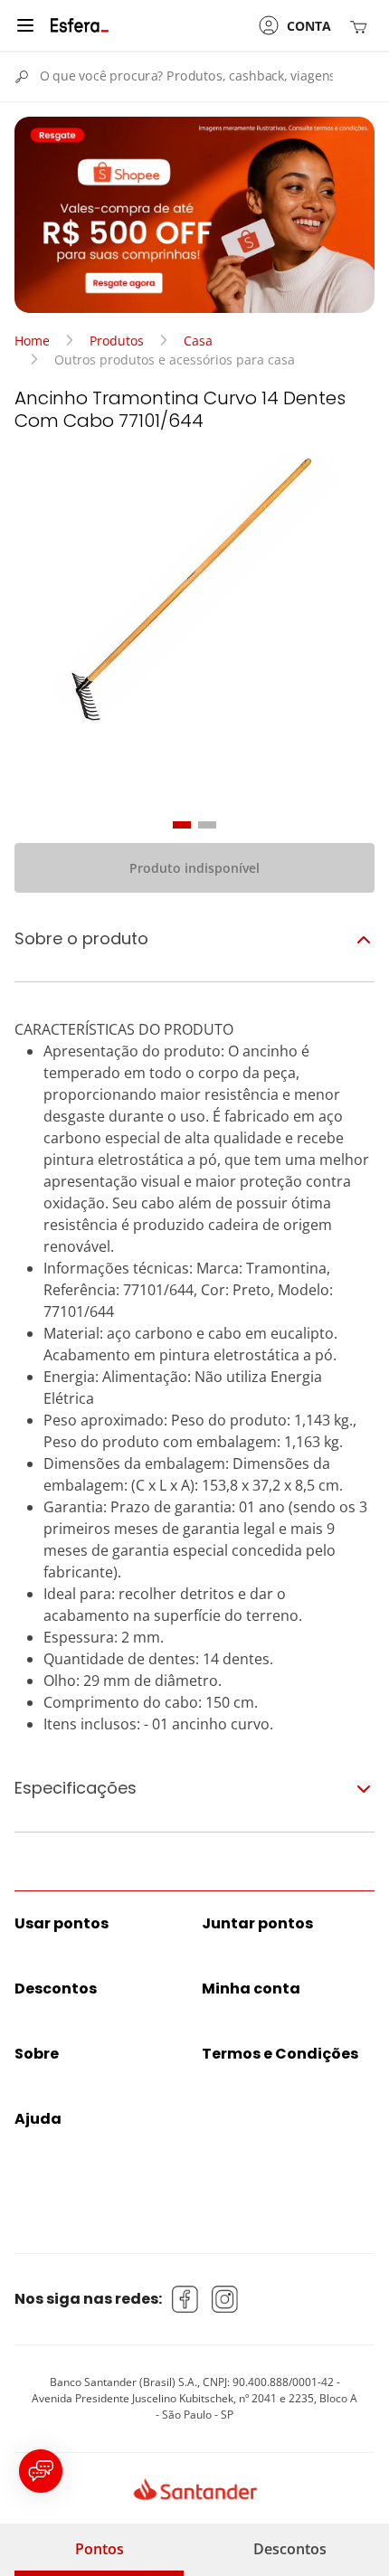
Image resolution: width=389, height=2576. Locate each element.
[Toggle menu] (25, 25)
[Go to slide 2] (207, 825)
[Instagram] (225, 2299)
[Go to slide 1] (182, 825)
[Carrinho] (362, 26)
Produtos (117, 341)
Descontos (290, 2549)
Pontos (100, 2549)
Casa (198, 341)
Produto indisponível (194, 868)
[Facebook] (185, 2299)
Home (32, 341)
